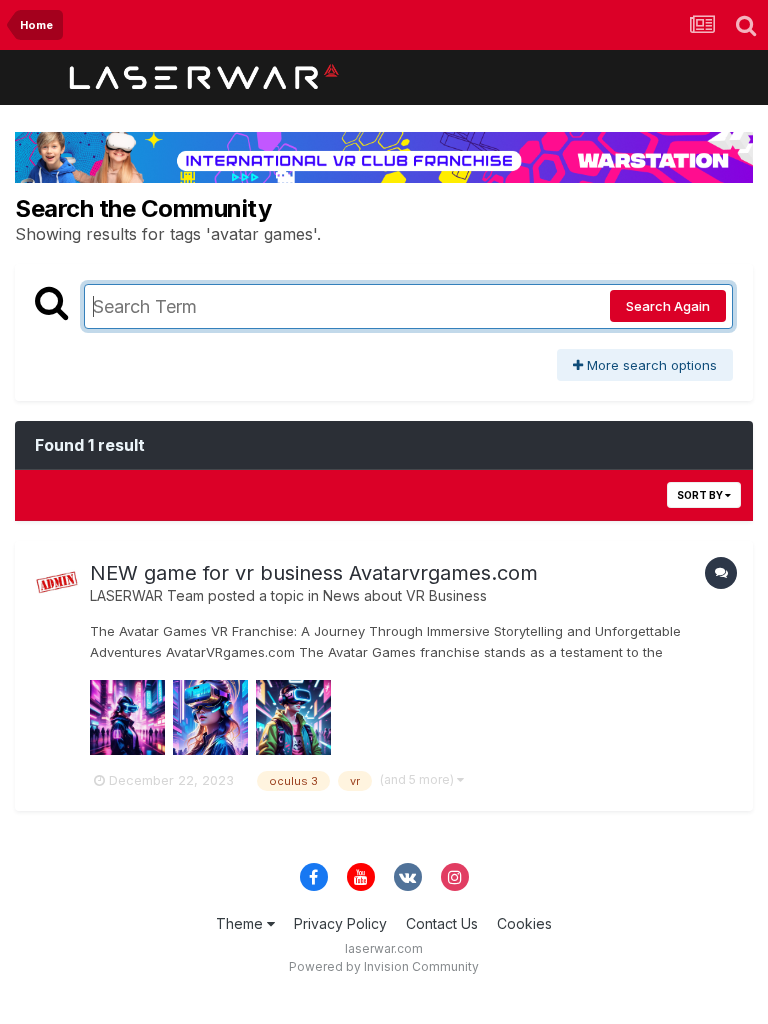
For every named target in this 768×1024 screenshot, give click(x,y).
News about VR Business (405, 595)
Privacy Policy (340, 923)
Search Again (668, 306)
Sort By (701, 495)
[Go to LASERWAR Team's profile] (57, 583)
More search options (650, 365)
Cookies (524, 923)
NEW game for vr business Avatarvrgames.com (314, 573)
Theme (241, 923)
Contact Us (442, 923)
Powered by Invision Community (384, 966)
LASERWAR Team (147, 595)
